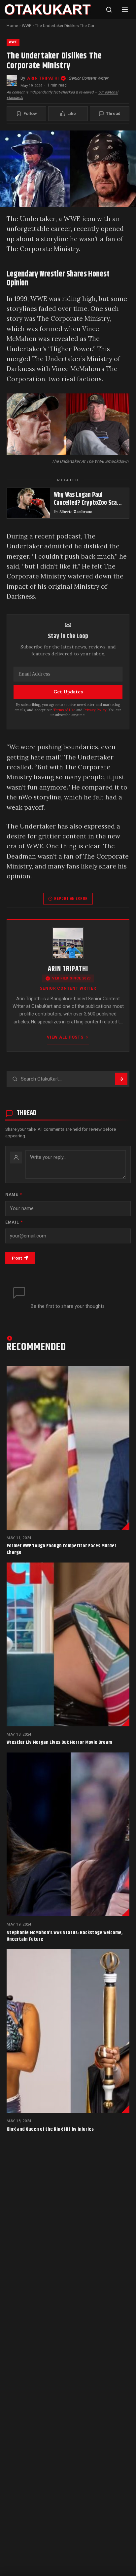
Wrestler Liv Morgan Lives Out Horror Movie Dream (59, 1742)
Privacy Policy (95, 710)
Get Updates (68, 692)
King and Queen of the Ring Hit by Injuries (50, 2129)
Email (14, 1222)
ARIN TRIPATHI (43, 78)
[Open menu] (125, 10)
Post (17, 1258)
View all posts (65, 1037)
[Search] (109, 10)
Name (14, 1195)
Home (12, 26)
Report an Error (71, 899)
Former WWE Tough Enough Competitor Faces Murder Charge (62, 1549)
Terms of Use (64, 710)
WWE (27, 26)
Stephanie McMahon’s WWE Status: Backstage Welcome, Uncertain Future (65, 1936)
